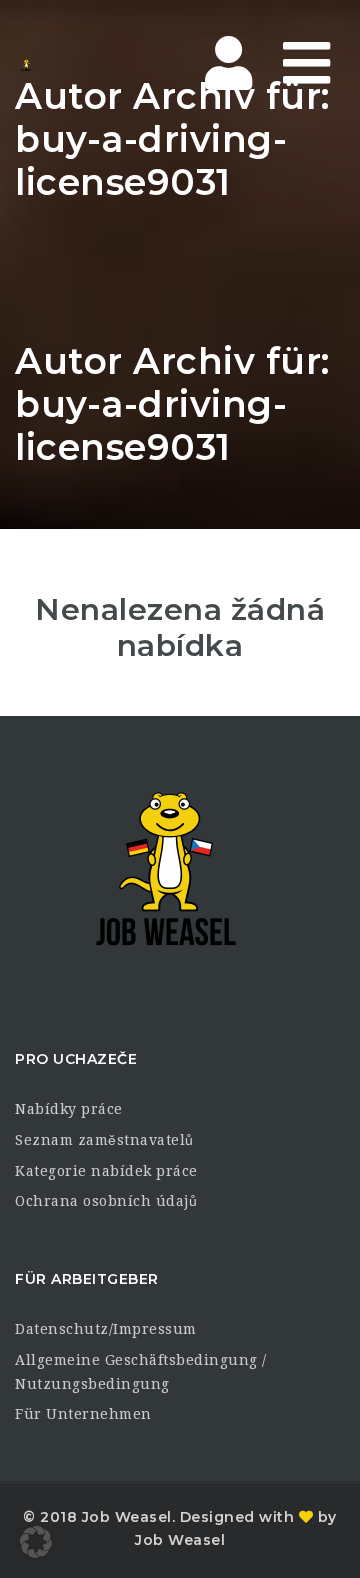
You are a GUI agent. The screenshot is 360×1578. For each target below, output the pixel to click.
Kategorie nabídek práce (106, 1171)
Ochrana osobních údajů (106, 1201)
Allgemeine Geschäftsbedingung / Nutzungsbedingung (141, 1372)
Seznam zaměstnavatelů (104, 1140)
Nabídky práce (69, 1109)
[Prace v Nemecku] (100, 65)
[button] (36, 1542)
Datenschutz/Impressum (106, 1329)
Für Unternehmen (83, 1414)
